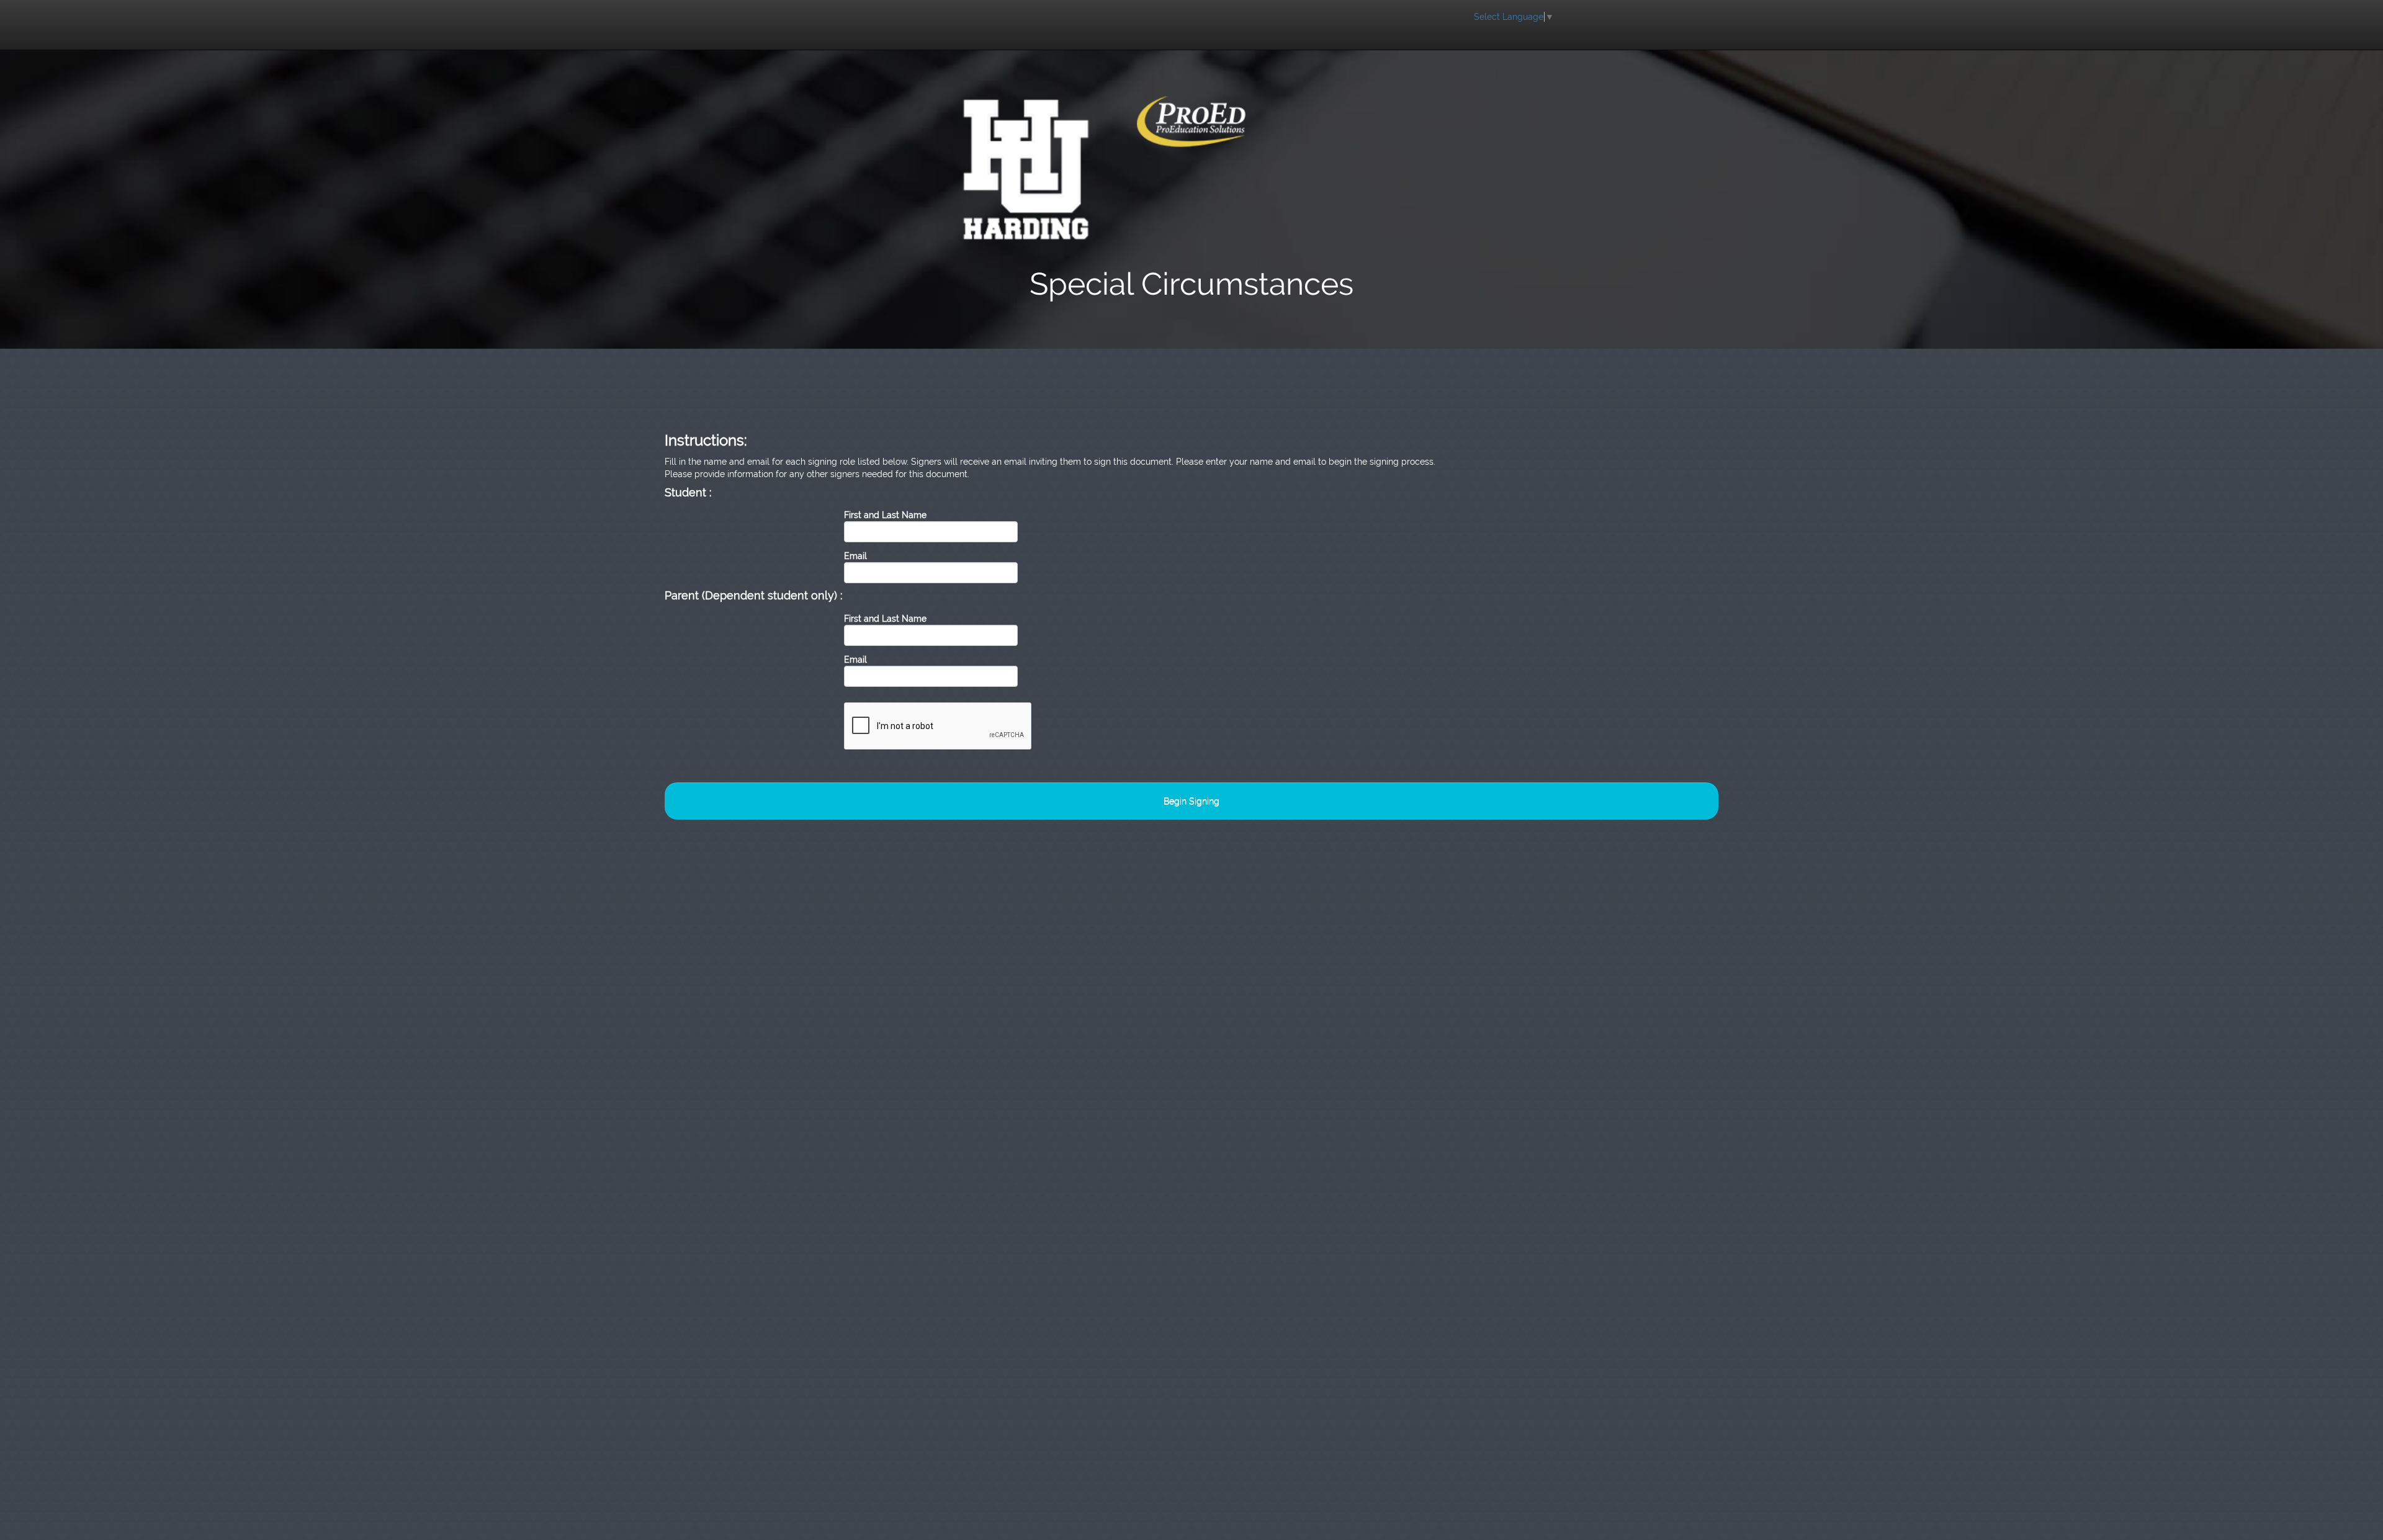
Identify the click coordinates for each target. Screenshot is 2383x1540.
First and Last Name (885, 515)
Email (855, 556)
